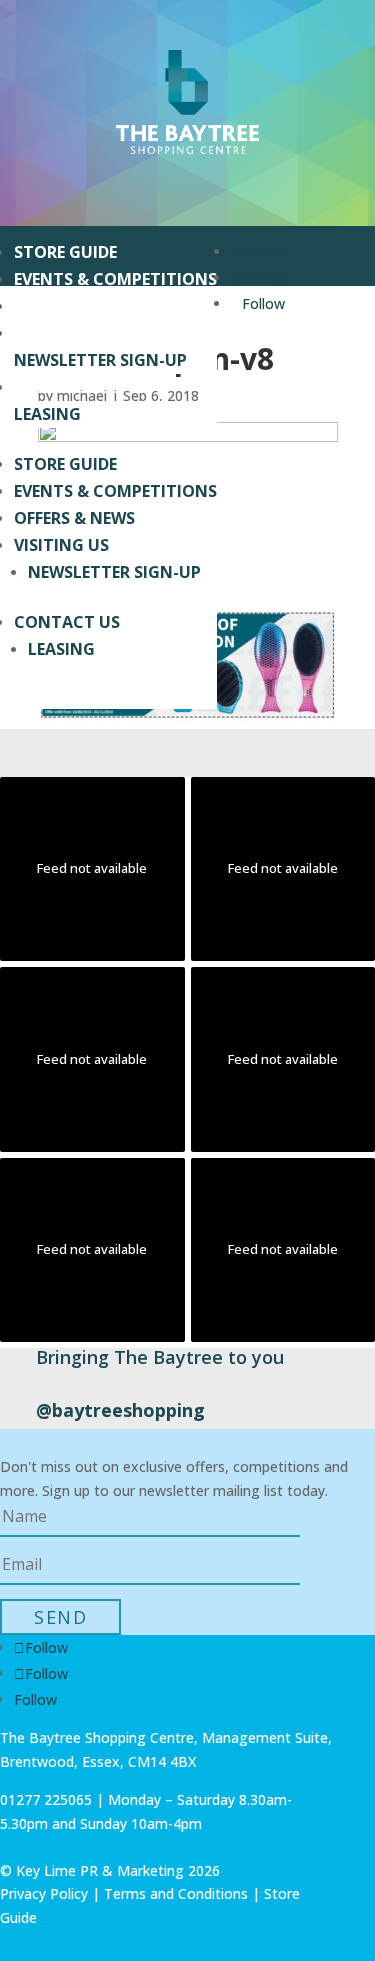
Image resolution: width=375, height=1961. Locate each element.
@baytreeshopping (120, 1410)
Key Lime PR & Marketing (102, 1870)
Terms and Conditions (176, 1893)
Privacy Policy (44, 1893)
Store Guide (65, 252)
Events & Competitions (115, 279)
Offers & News (74, 306)
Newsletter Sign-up (100, 360)
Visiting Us (61, 333)
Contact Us (67, 387)
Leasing (47, 414)
